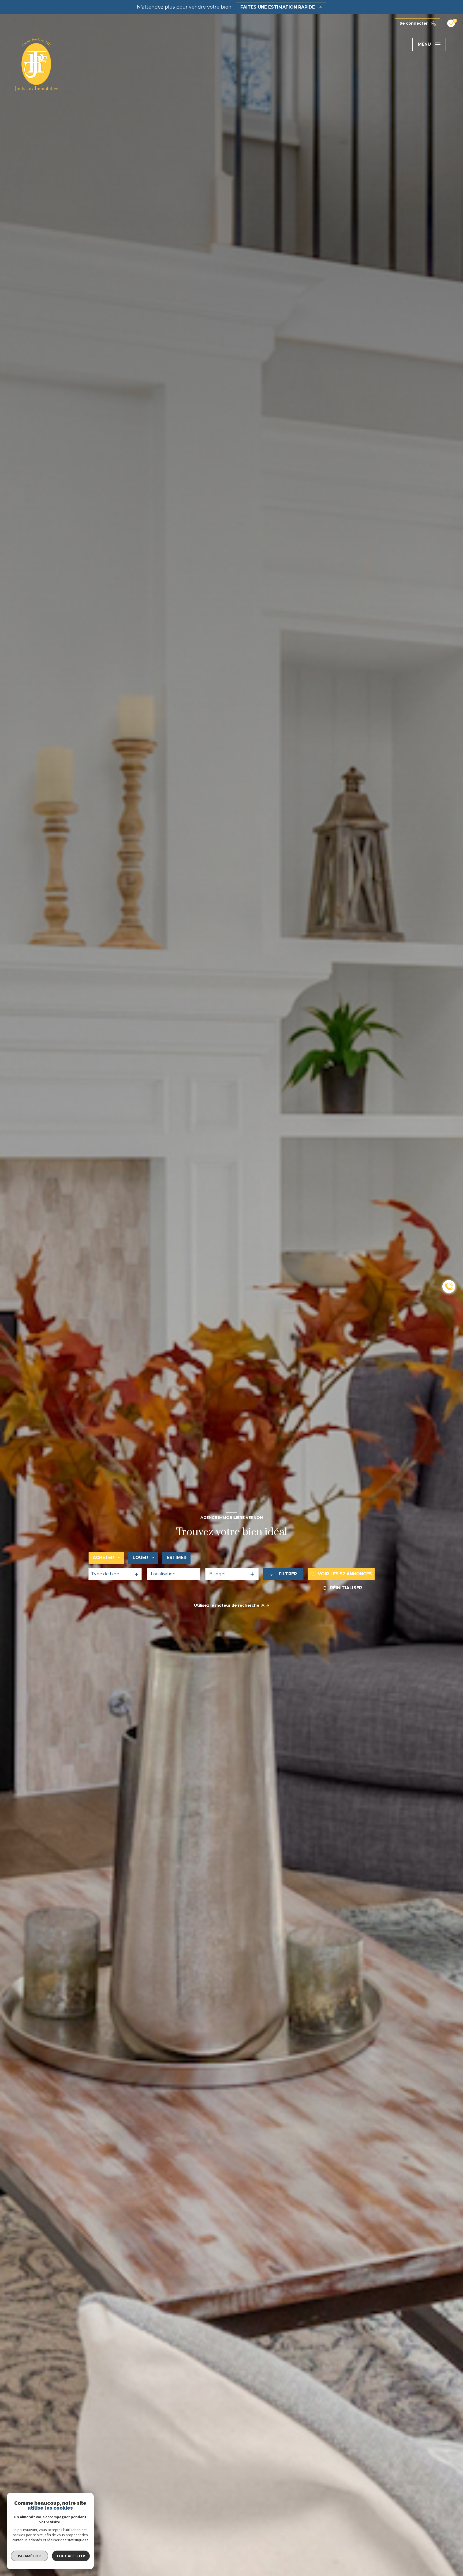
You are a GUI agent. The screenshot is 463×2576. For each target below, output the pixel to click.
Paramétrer (30, 2556)
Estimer (177, 1558)
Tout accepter (71, 2556)
